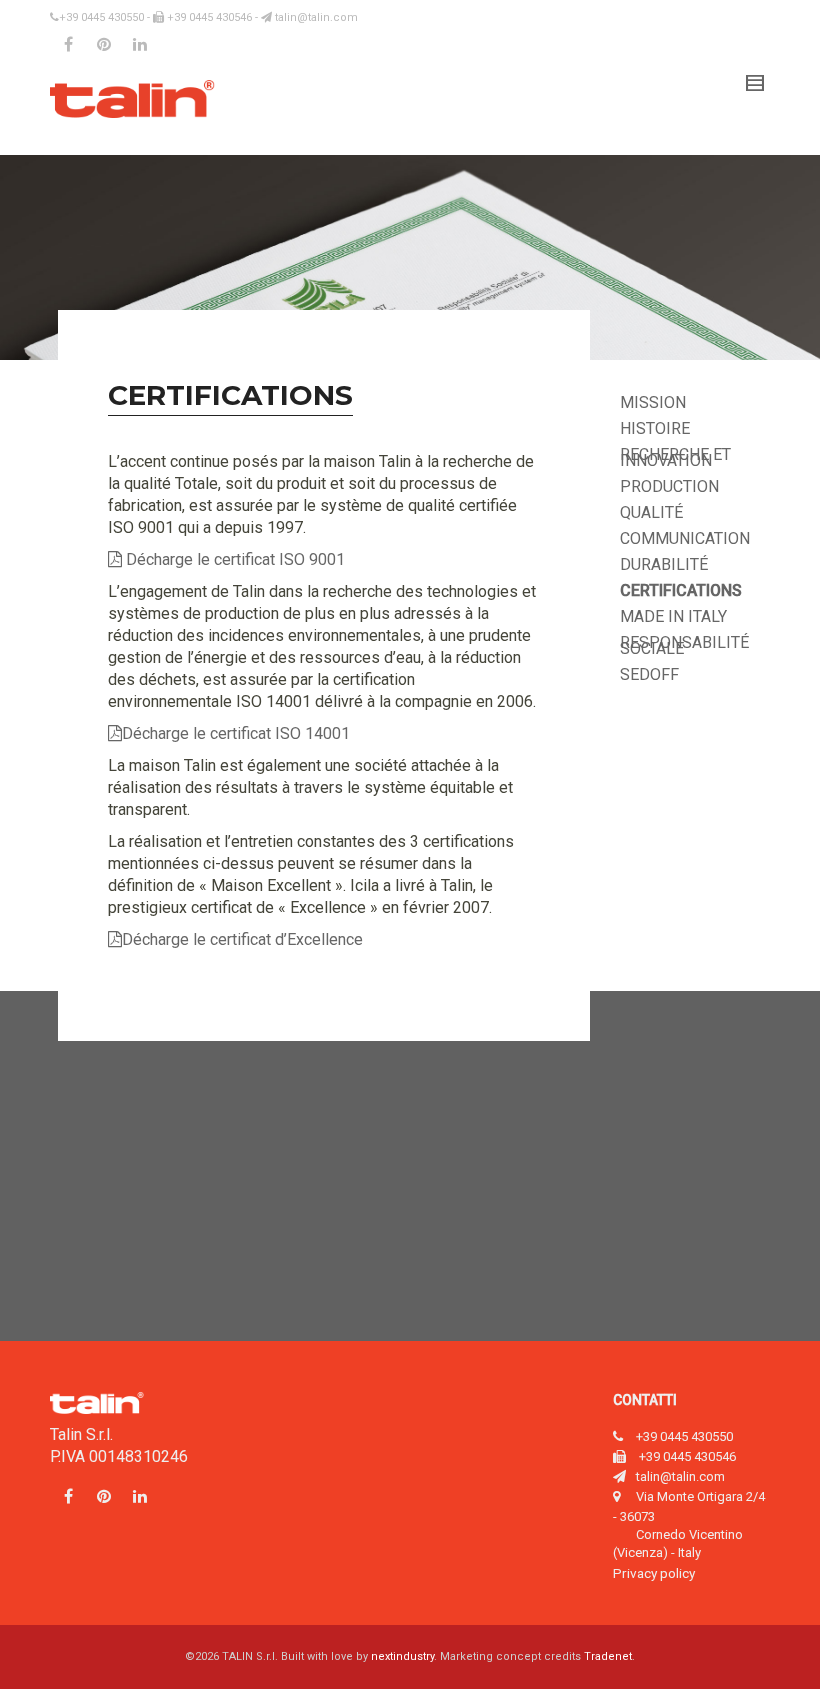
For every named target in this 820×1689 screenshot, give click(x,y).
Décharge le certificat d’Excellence (242, 939)
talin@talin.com (315, 17)
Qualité (651, 512)
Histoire (655, 428)
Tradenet (608, 1656)
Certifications (681, 590)
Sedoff (649, 674)
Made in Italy (673, 616)
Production (669, 486)
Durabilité (664, 564)
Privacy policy (654, 1573)
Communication (685, 538)
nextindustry (402, 1656)
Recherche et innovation (675, 457)
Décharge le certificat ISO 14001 (236, 733)
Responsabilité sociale (684, 645)
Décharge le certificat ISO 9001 (233, 559)
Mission (653, 402)
